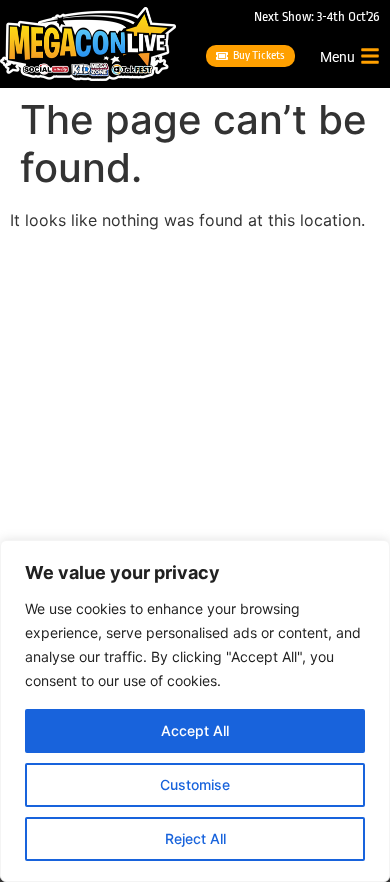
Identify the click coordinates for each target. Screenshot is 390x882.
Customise (195, 784)
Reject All (195, 838)
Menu (337, 57)
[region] (195, 711)
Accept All (195, 730)
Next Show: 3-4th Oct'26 (317, 16)
